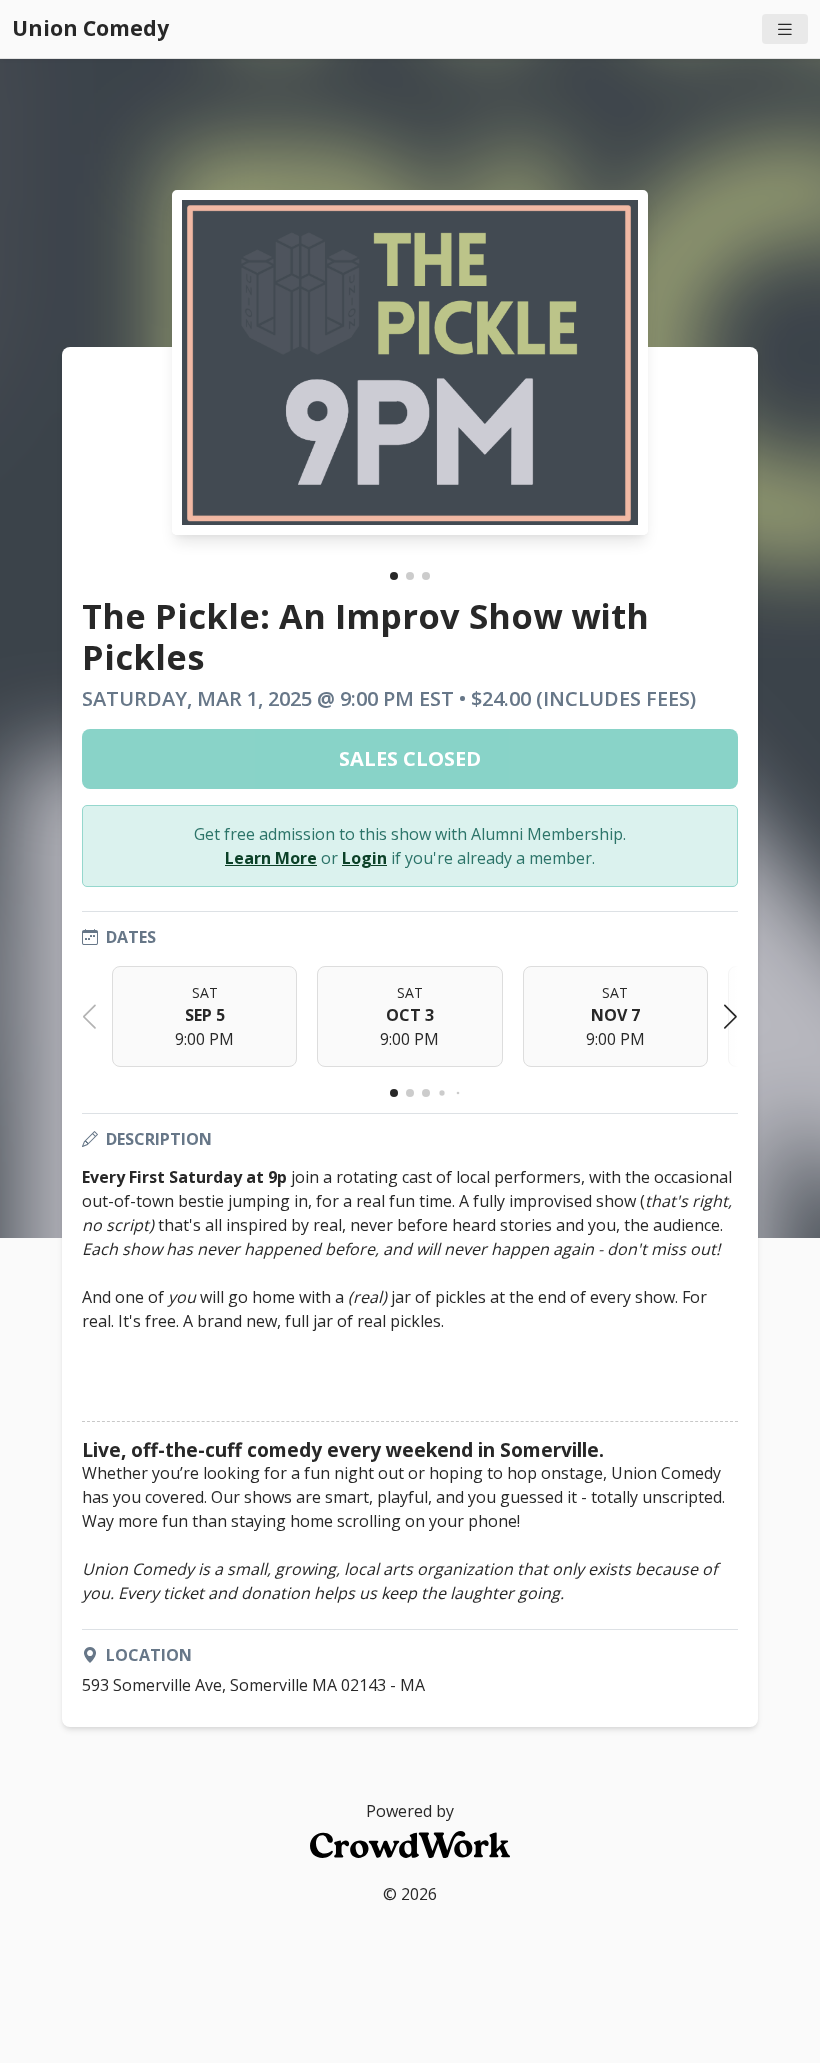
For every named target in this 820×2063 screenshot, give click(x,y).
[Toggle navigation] (785, 29)
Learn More (271, 858)
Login (364, 858)
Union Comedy (90, 28)
